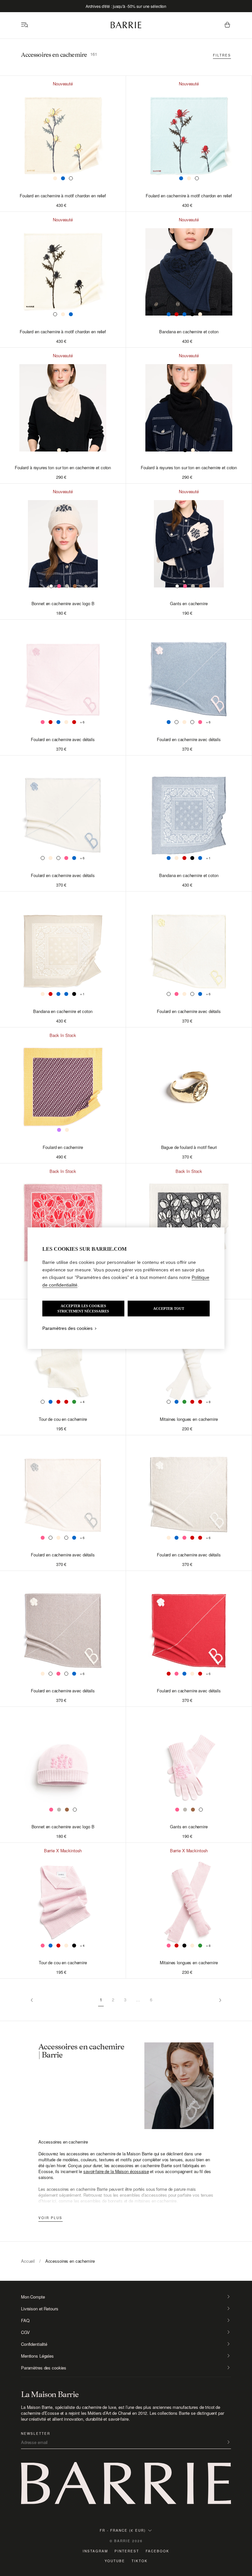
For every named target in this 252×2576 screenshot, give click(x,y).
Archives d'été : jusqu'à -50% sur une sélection (126, 6)
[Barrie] (126, 27)
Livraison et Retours (40, 2309)
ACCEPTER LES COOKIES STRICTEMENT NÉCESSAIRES (83, 1309)
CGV (25, 2332)
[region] (126, 1288)
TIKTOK (140, 2561)
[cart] (227, 25)
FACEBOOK (157, 2551)
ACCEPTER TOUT (169, 1309)
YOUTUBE (115, 2561)
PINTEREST (127, 2551)
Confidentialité (34, 2344)
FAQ (25, 2321)
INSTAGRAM (95, 2551)
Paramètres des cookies (44, 2368)
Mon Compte (33, 2297)
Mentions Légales (37, 2356)
